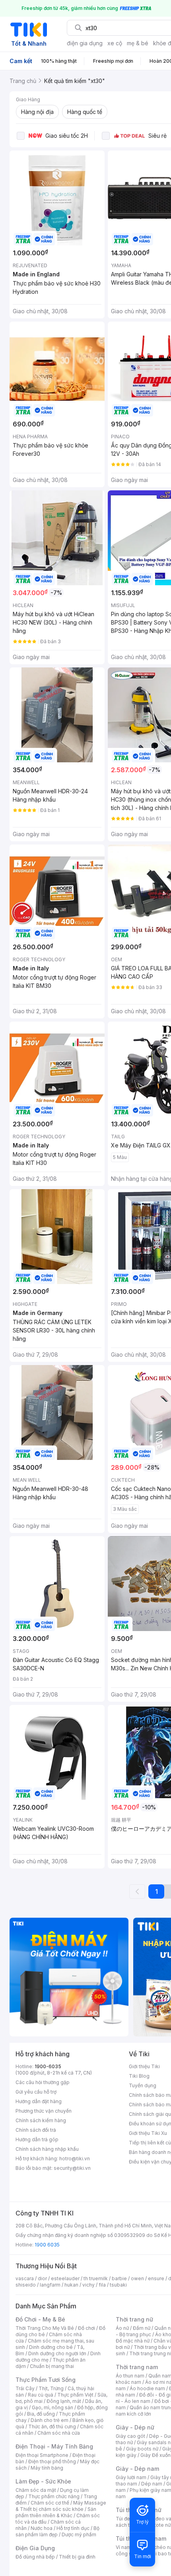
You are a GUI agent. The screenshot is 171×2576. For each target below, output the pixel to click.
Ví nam (123, 2547)
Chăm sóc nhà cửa (59, 2433)
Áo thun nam (130, 2376)
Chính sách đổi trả (36, 2130)
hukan (71, 2285)
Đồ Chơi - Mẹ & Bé (40, 2319)
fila (102, 2285)
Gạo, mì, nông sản (52, 2407)
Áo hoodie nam (147, 2388)
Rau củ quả (41, 2395)
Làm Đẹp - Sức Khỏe (43, 2481)
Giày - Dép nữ (135, 2427)
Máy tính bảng (47, 2468)
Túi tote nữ (158, 2525)
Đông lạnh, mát (64, 2401)
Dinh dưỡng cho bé (51, 2347)
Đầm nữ (142, 2328)
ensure (156, 2278)
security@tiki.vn (72, 2168)
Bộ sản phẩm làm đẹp (57, 2531)
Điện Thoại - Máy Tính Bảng (54, 2446)
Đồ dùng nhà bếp (35, 2557)
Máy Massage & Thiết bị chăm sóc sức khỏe (61, 2506)
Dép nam (152, 2484)
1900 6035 (47, 2245)
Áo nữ (122, 2328)
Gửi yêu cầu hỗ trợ (36, 2092)
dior (42, 2278)
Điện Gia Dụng (35, 2548)
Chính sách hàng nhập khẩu (47, 2149)
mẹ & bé (138, 43)
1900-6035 (48, 2066)
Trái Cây (25, 2388)
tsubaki (118, 2285)
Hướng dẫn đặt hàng (39, 2101)
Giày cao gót (130, 2436)
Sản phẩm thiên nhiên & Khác (56, 2512)
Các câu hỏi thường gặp (43, 2082)
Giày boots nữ (142, 2449)
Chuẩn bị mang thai (52, 2366)
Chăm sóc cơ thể (50, 2503)
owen (137, 2278)
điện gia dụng (85, 43)
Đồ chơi (86, 2328)
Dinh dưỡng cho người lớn (57, 2353)
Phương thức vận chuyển (44, 2111)
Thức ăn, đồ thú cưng (52, 2427)
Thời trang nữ (134, 2319)
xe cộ (115, 43)
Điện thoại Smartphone (42, 2455)
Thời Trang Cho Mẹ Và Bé (45, 2328)
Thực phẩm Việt (75, 2395)
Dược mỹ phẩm (79, 2535)
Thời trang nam (137, 2367)
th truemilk (96, 2278)
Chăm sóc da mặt (36, 2490)
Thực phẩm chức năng (54, 2496)
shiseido (26, 2285)
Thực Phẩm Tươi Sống (46, 2380)
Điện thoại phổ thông (52, 2461)
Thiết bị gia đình (77, 2557)
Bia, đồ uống (41, 2414)
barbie (119, 2278)
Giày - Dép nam (137, 2469)
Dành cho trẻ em (50, 2420)
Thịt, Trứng (51, 2388)
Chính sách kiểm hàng (41, 2120)
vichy (88, 2285)
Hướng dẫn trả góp (37, 2139)
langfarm (50, 2285)
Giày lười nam (131, 2477)
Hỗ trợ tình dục (73, 2528)
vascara (25, 2278)
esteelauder (65, 2278)
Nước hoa (42, 2528)
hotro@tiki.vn (75, 2159)
